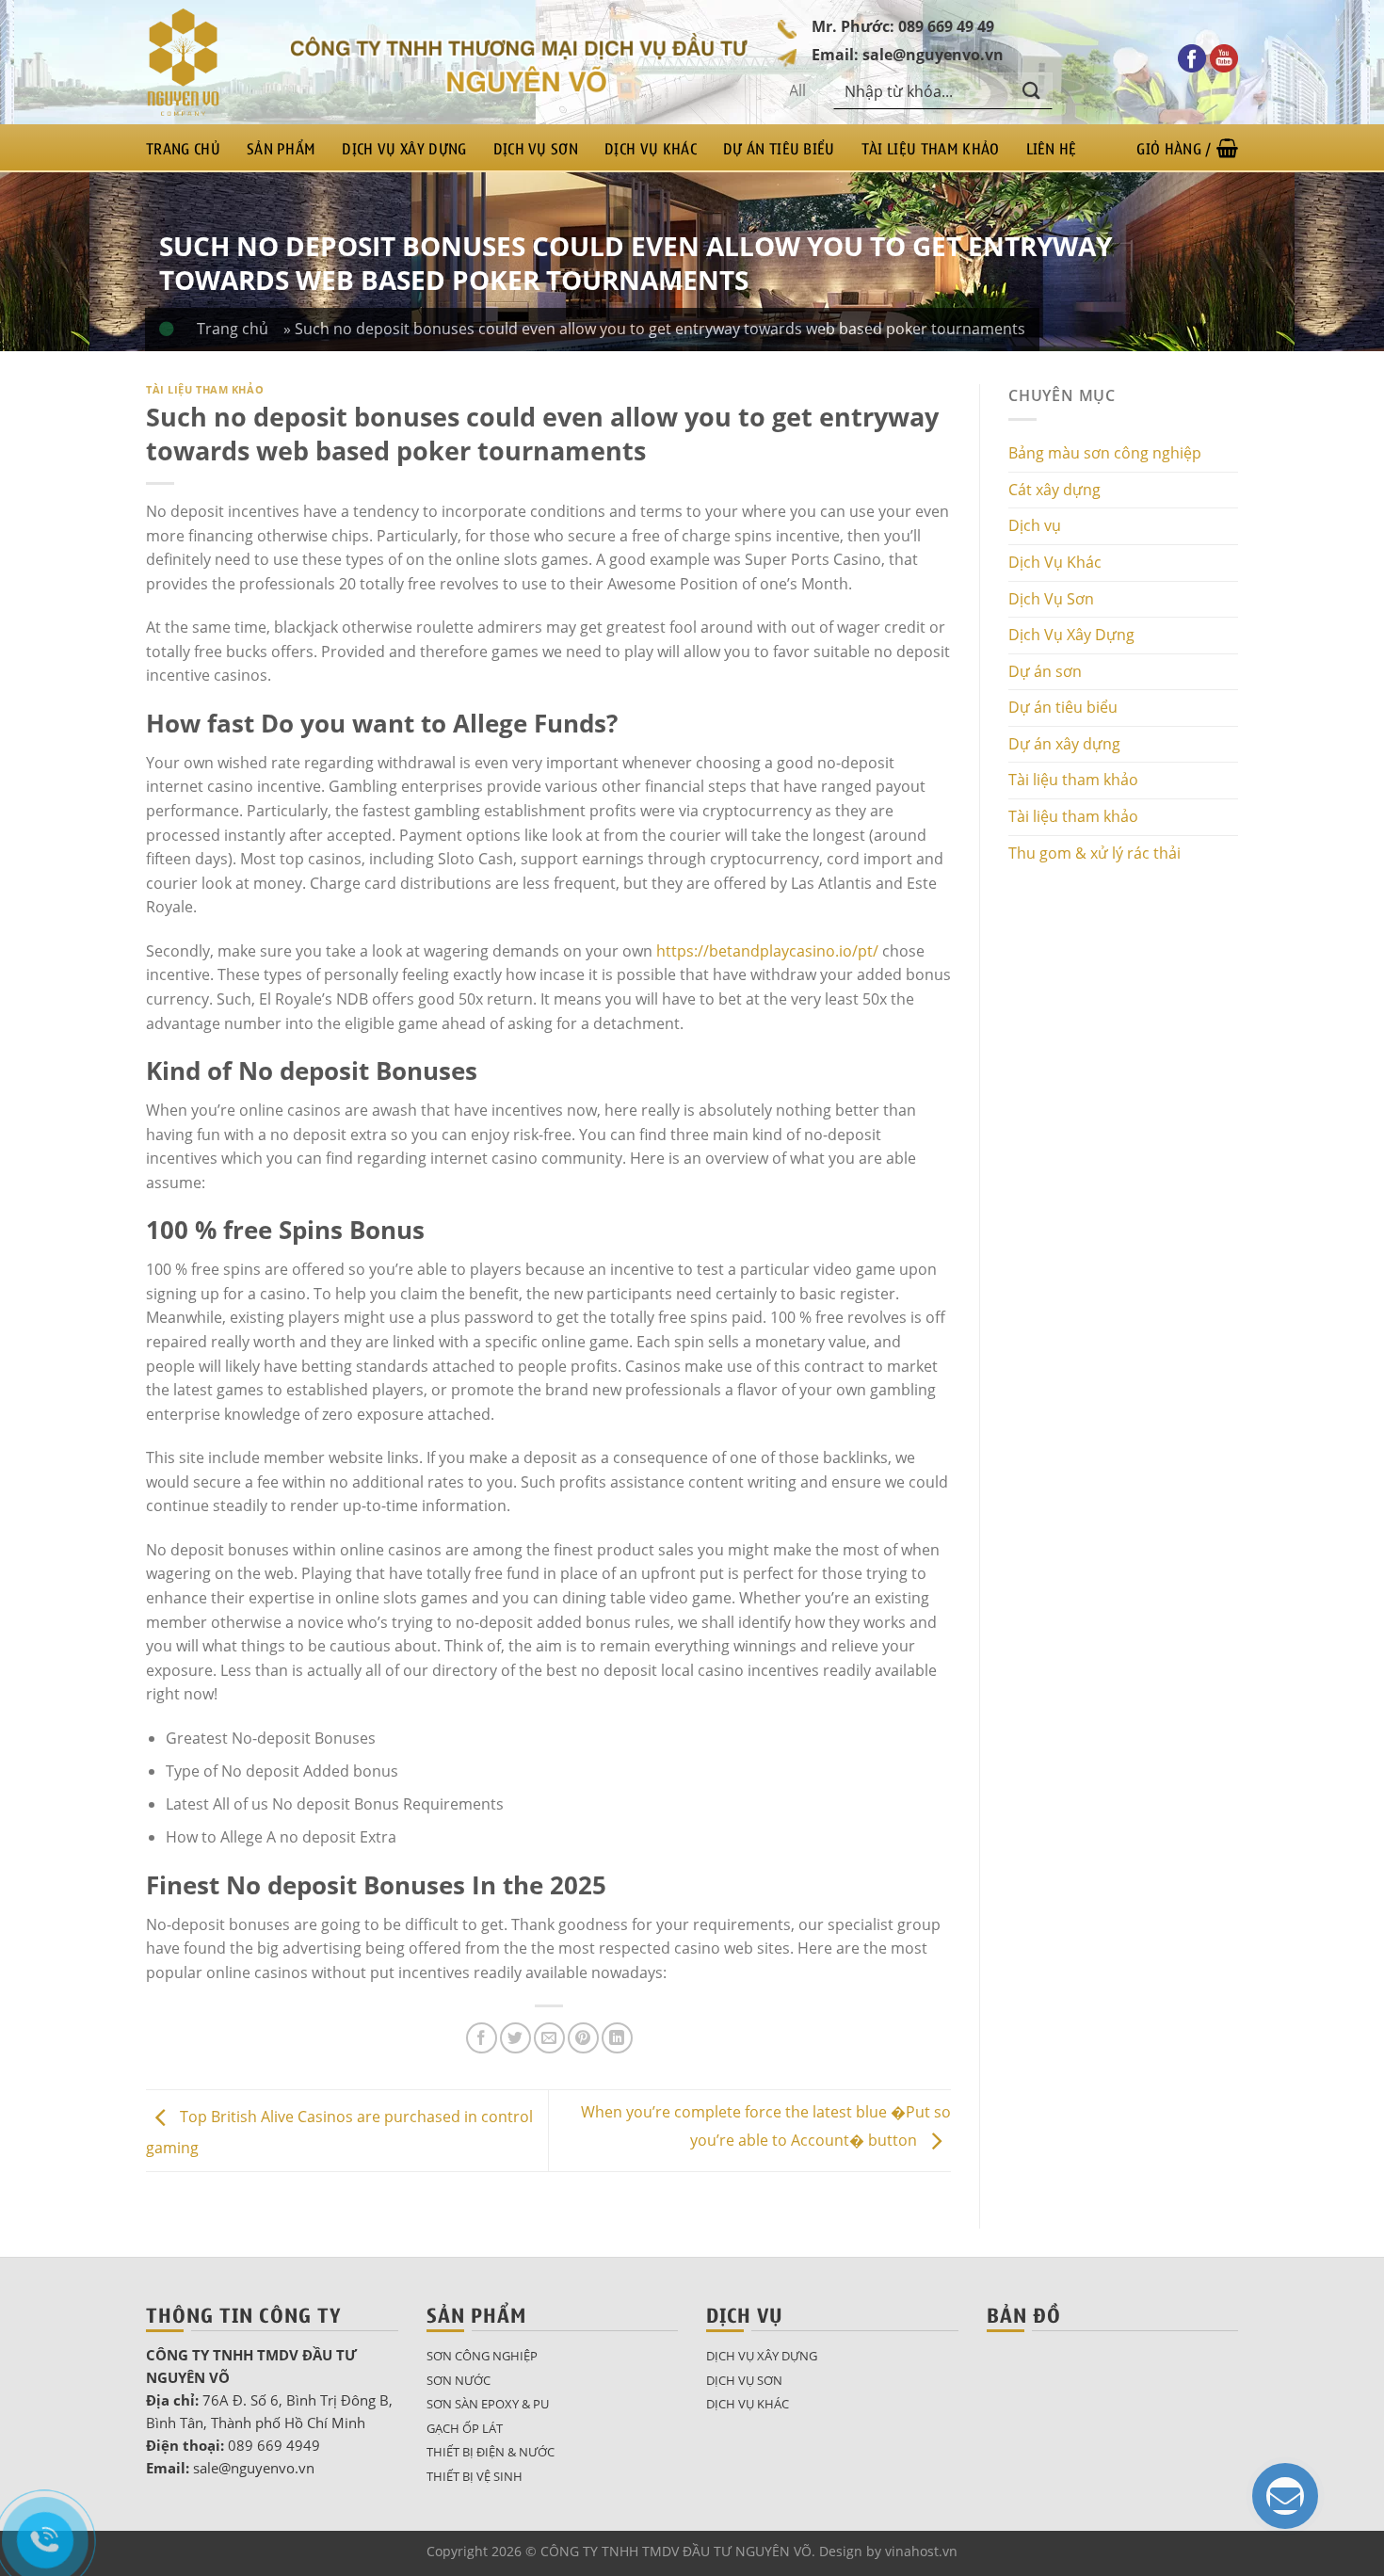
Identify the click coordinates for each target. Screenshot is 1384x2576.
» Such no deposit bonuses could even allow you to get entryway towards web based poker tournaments (654, 329)
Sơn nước (459, 2380)
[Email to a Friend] (549, 2038)
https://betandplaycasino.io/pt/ (767, 951)
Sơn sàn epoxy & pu (488, 2404)
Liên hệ (1052, 148)
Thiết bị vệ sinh (475, 2476)
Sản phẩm (282, 148)
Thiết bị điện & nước (491, 2452)
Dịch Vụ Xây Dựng (404, 148)
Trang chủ (183, 148)
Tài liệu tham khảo (931, 148)
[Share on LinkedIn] (617, 2038)
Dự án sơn (1045, 671)
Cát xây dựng (1054, 490)
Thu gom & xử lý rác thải (1094, 853)
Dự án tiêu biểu (779, 148)
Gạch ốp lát (465, 2428)
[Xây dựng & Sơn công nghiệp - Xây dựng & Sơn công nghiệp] (203, 62)
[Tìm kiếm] (1032, 91)
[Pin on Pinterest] (583, 2038)
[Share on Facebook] (482, 2038)
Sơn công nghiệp (482, 2356)
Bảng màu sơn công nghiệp (1105, 453)
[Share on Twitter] (515, 2038)
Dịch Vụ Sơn (536, 148)
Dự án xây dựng (1064, 744)
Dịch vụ (1035, 525)
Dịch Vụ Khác (651, 148)
